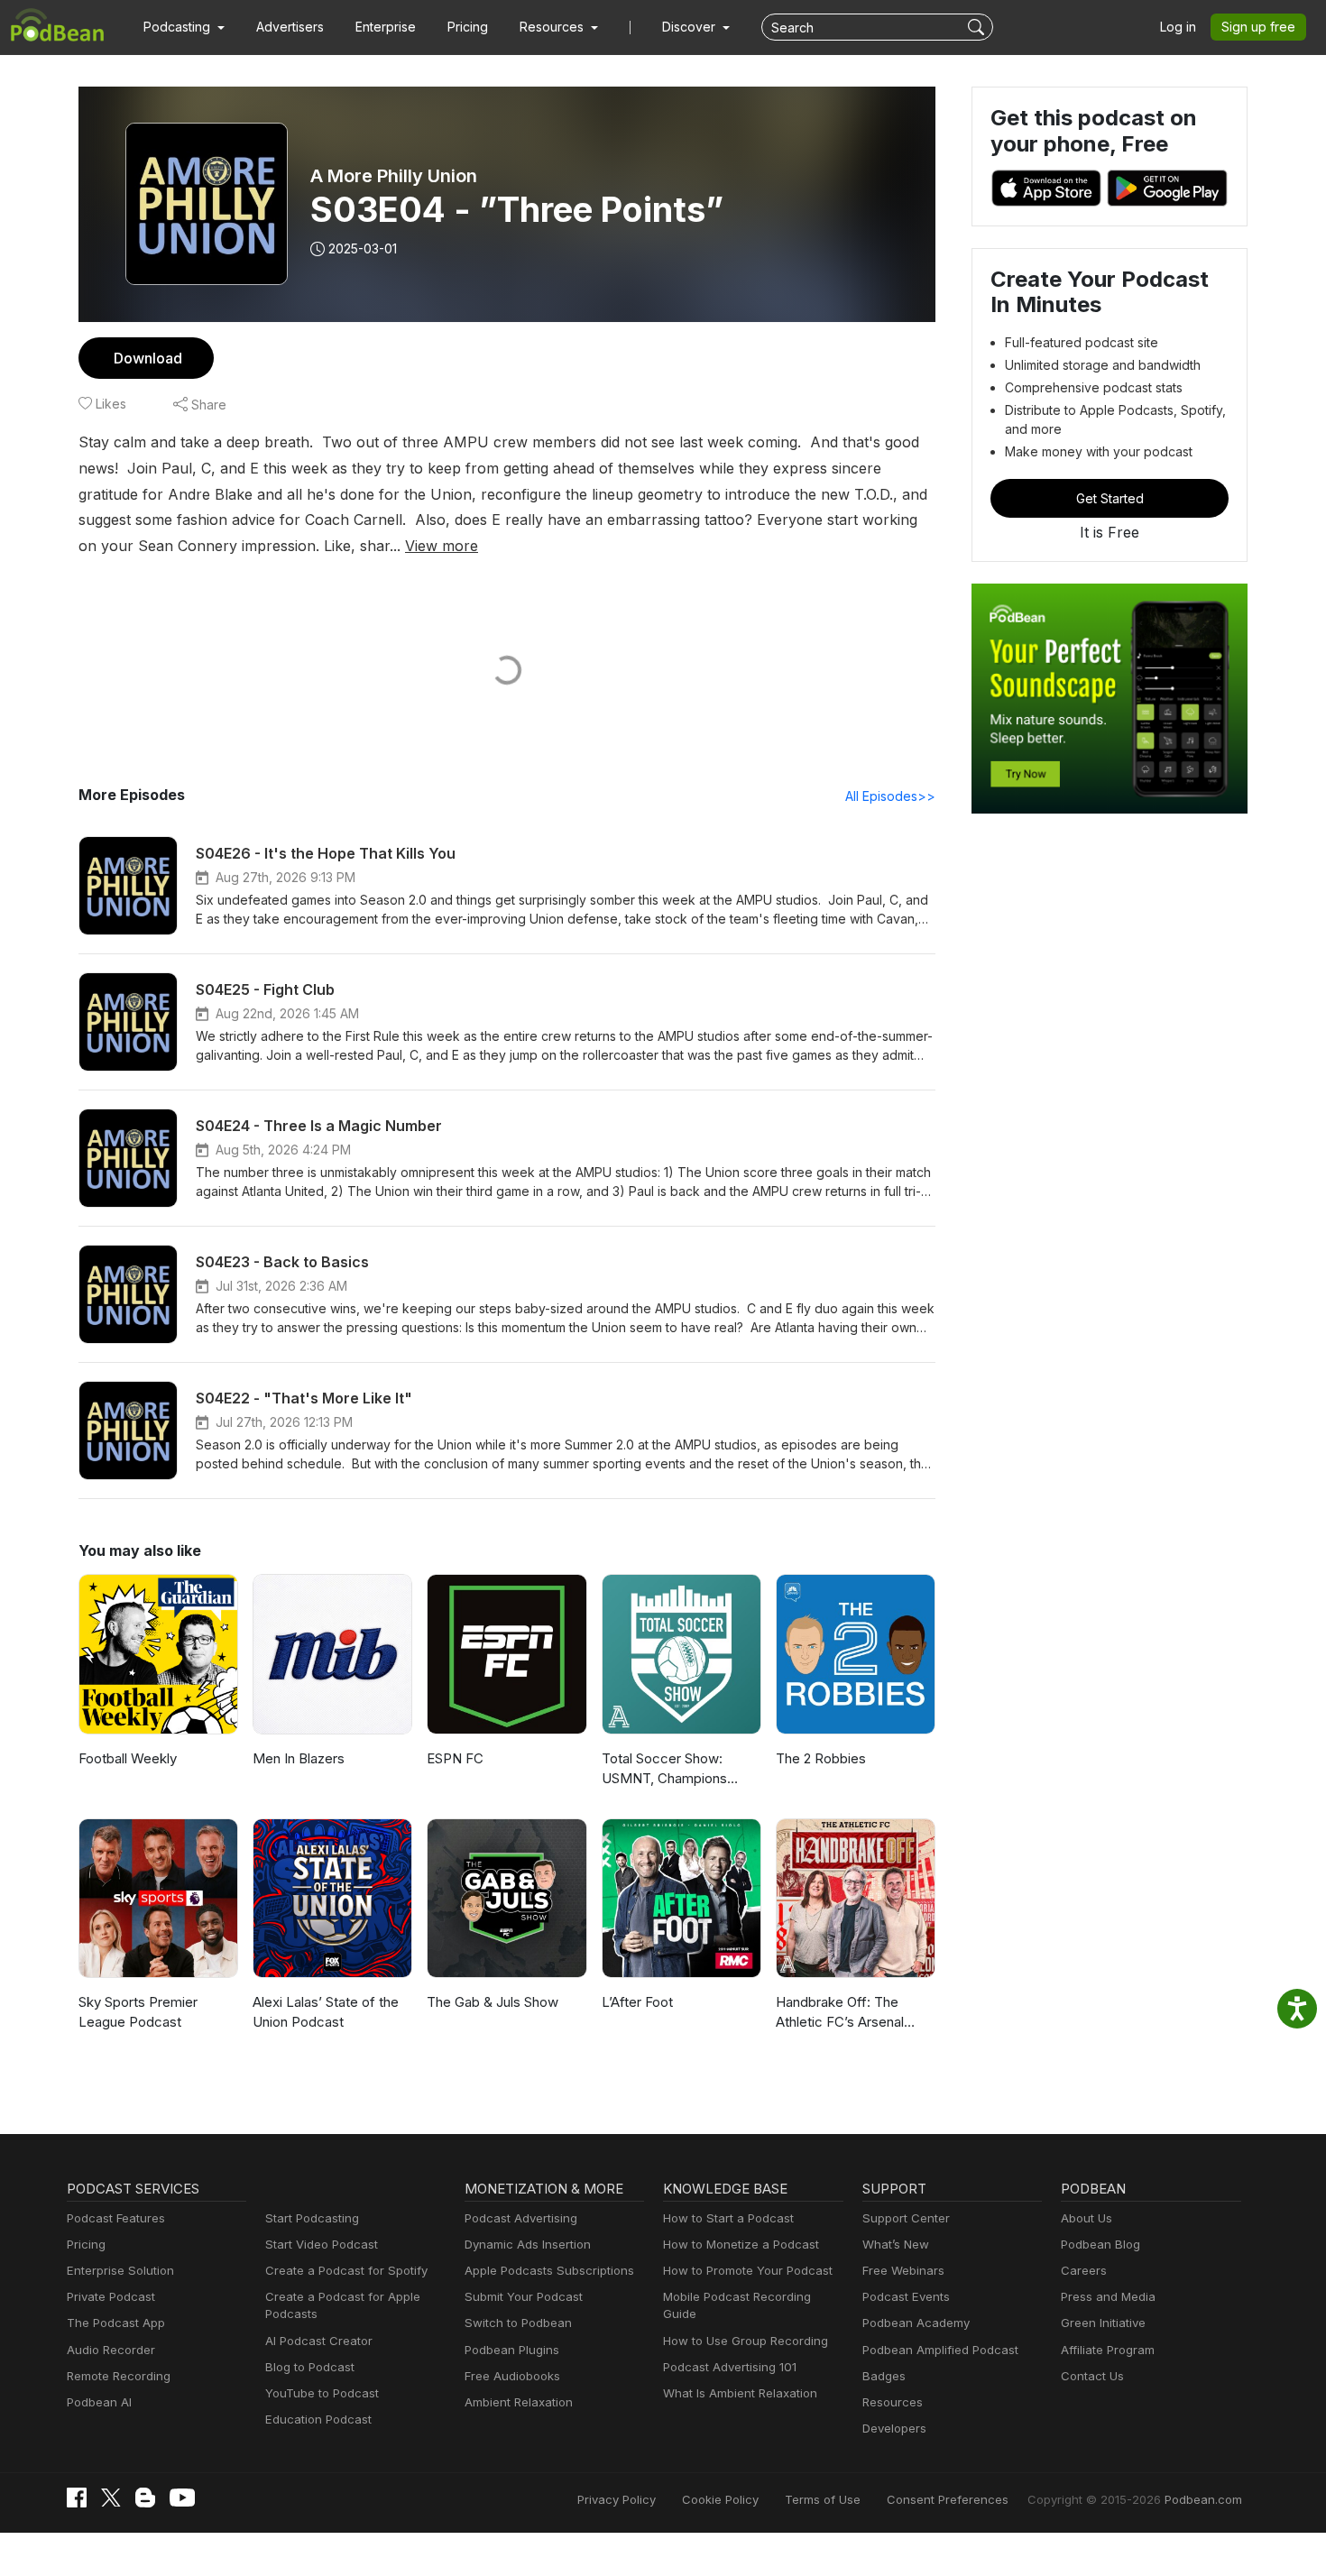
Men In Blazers (299, 1758)
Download (148, 358)
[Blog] (145, 2498)
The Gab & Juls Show (493, 2002)
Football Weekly (128, 1758)
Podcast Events (906, 2296)
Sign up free (1258, 27)
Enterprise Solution (120, 2270)
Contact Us (1092, 2376)
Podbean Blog (1100, 2244)
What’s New (896, 2244)
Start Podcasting (312, 2218)
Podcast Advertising (521, 2218)
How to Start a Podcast (728, 2218)
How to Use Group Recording (746, 2341)
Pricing (468, 27)
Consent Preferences (948, 2499)
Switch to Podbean (518, 2323)
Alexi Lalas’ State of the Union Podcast (326, 2012)
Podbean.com (1203, 2499)
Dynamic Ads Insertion (528, 2244)
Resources (893, 2402)
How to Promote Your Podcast (748, 2270)
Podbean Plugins (512, 2350)
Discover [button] (691, 27)
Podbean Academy (916, 2323)
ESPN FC (455, 1758)
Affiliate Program (1108, 2350)
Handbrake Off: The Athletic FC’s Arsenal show (840, 2013)
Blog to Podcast (310, 2367)
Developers (894, 2428)
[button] (184, 27)
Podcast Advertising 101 (730, 2367)
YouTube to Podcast (322, 2393)
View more (442, 546)
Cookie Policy (720, 2499)
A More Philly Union (394, 176)
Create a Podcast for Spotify (346, 2270)
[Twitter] (111, 2498)
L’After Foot (637, 2002)
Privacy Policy (617, 2499)
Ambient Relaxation (519, 2402)
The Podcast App (116, 2323)
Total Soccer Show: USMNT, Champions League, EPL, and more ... (681, 1770)
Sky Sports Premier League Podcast (138, 2012)
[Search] (978, 27)
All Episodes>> (890, 796)
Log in (1178, 27)
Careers (1084, 2270)
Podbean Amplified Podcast (940, 2350)
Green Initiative (1103, 2323)
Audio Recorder (111, 2350)
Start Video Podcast (322, 2244)
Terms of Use (823, 2499)
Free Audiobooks (512, 2376)
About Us (1087, 2218)
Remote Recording (119, 2376)
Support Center (906, 2218)
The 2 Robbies (821, 1758)
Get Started (1110, 498)
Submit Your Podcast (524, 2296)
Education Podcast (318, 2419)
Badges (884, 2376)
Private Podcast (111, 2296)
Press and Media (1108, 2296)
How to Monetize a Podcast (741, 2244)
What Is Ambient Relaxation (740, 2393)
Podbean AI (99, 2402)
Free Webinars (903, 2270)
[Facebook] (77, 2498)
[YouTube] (182, 2498)
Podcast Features (116, 2218)
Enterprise (386, 27)
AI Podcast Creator (319, 2341)
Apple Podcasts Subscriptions (549, 2270)
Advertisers (290, 27)
